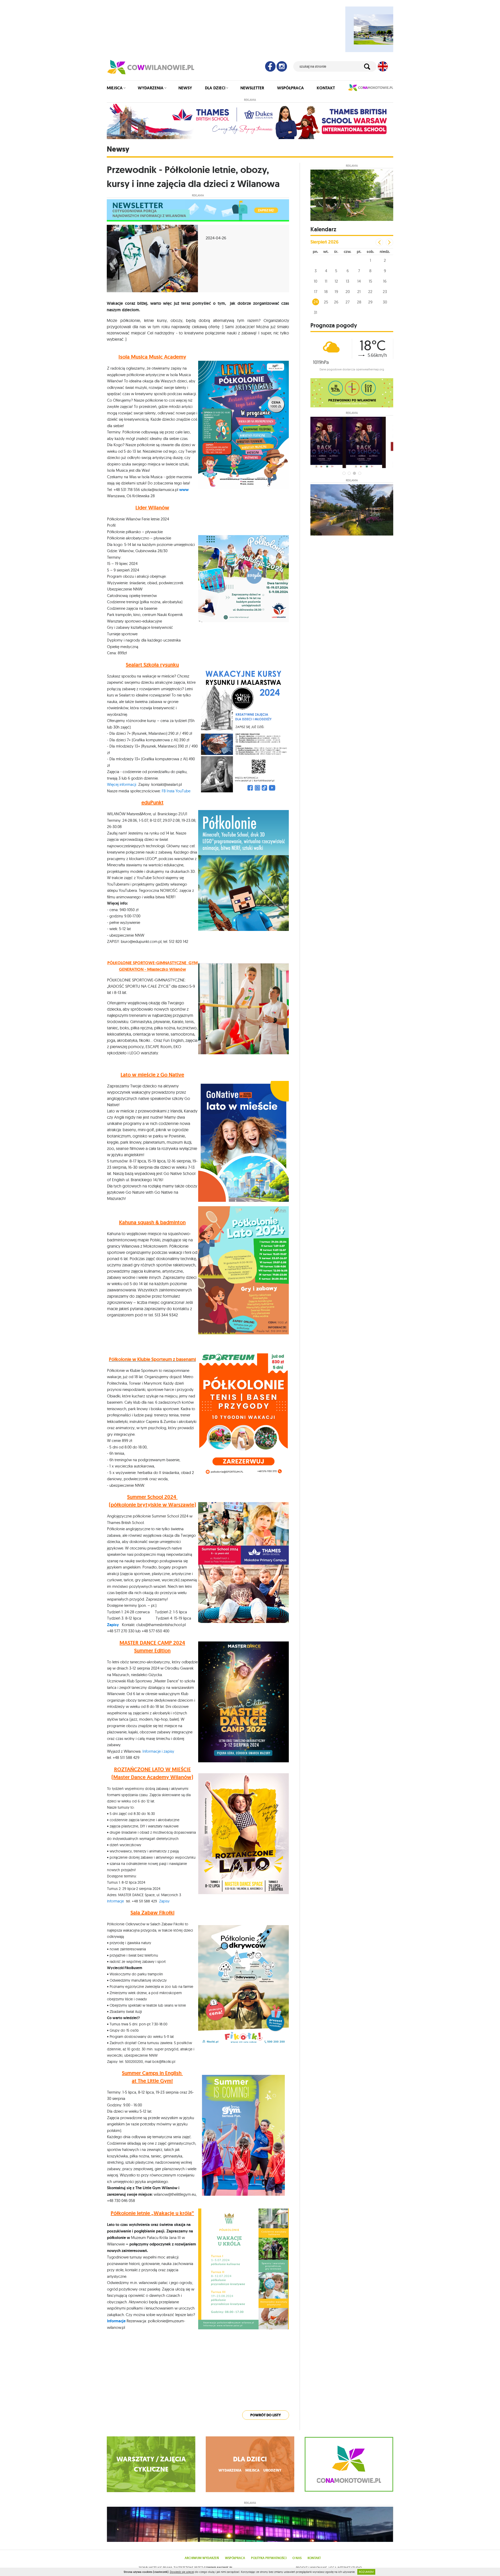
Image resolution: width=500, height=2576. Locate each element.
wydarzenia (230, 2470)
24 (316, 302)
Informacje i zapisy (158, 1751)
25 (326, 302)
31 (315, 312)
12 (336, 281)
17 (316, 292)
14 (359, 281)
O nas (297, 2558)
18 (326, 292)
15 (370, 281)
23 (385, 292)
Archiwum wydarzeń (202, 2558)
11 (326, 281)
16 (385, 281)
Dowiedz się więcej (182, 2572)
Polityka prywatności (269, 2558)
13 (348, 281)
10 (315, 281)
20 (348, 292)
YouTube (183, 791)
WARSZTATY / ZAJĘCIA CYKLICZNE (151, 2464)
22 (370, 292)
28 (359, 302)
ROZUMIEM (366, 2572)
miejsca (252, 2470)
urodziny (272, 2470)
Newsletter (252, 88)
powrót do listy (266, 2415)
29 (370, 302)
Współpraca (290, 88)
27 (348, 302)
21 (359, 292)
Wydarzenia (151, 88)
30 (385, 302)
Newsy (185, 88)
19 (336, 292)
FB (164, 791)
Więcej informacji (122, 784)
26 (336, 302)
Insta (171, 791)
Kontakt (326, 88)
